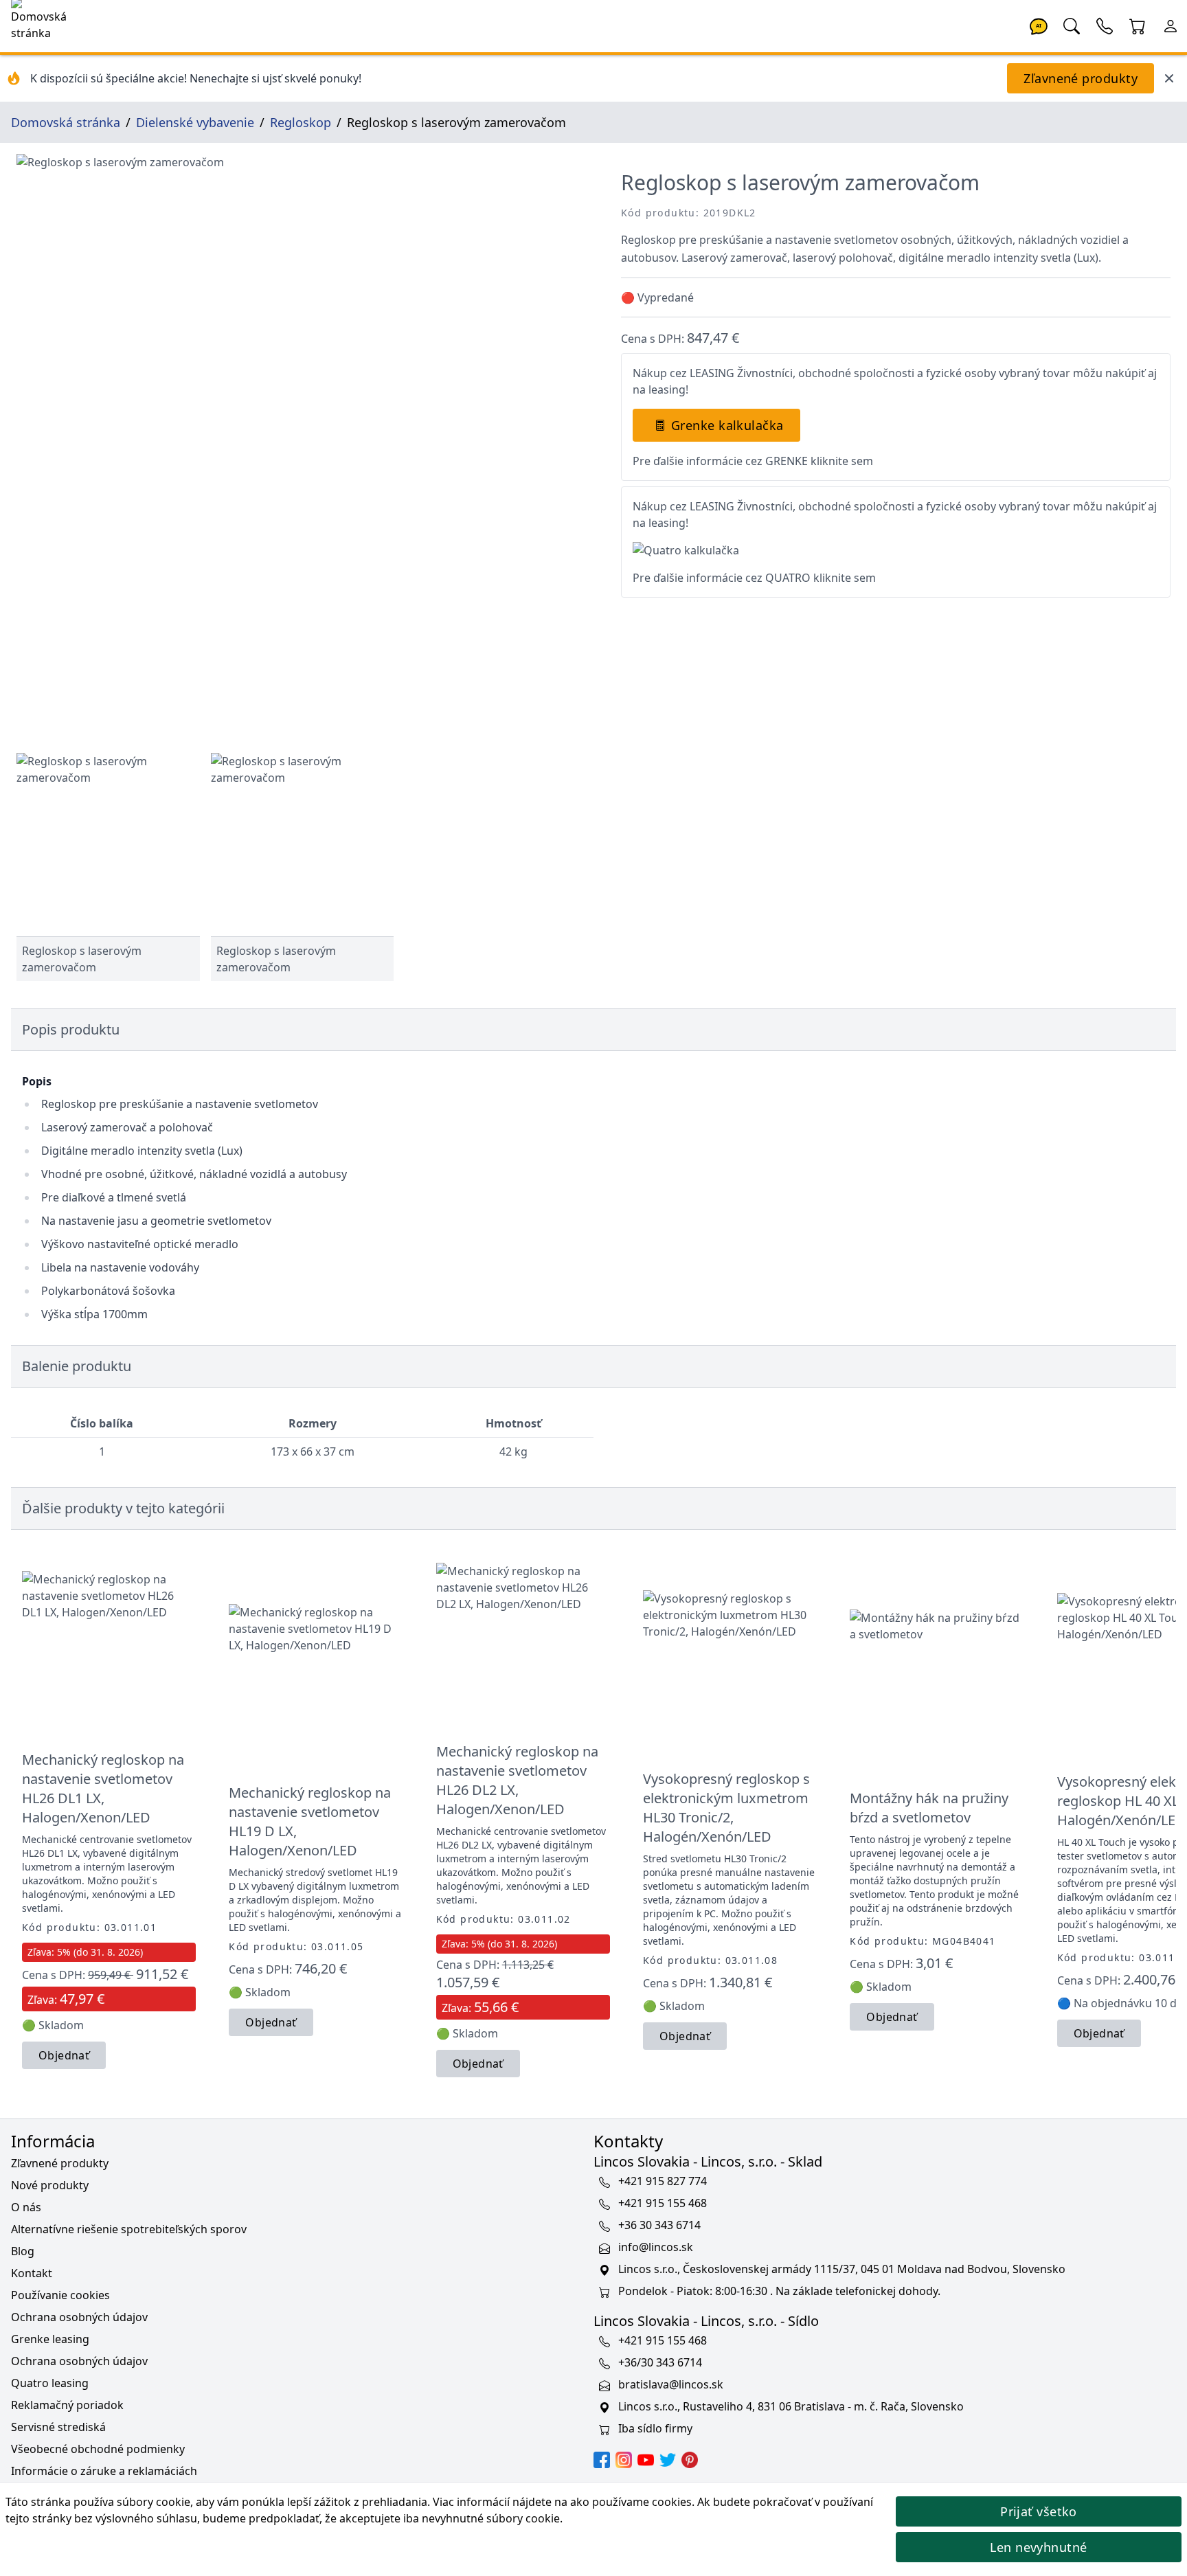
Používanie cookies (60, 2295)
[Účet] (1171, 25)
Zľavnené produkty (1081, 78)
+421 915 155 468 (663, 2203)
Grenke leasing (50, 2339)
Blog (23, 2251)
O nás (26, 2207)
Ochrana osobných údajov (79, 2317)
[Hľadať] (1072, 25)
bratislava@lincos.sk (671, 2384)
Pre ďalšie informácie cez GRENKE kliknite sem (753, 461)
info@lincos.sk (656, 2247)
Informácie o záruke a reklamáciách (104, 2471)
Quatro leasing (50, 2383)
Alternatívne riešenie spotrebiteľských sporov (129, 2229)
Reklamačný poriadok (67, 2405)
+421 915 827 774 (663, 2181)
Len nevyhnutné (1038, 2547)
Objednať (64, 2055)
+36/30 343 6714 (660, 2362)
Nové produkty (50, 2185)
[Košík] (1138, 25)
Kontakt (32, 2273)
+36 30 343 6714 (659, 2225)
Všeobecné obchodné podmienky (98, 2449)
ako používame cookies (631, 2502)
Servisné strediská (58, 2427)
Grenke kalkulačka (727, 425)
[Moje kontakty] (1105, 25)
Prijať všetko (1039, 2511)
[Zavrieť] (1169, 78)
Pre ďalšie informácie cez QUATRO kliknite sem (754, 578)
